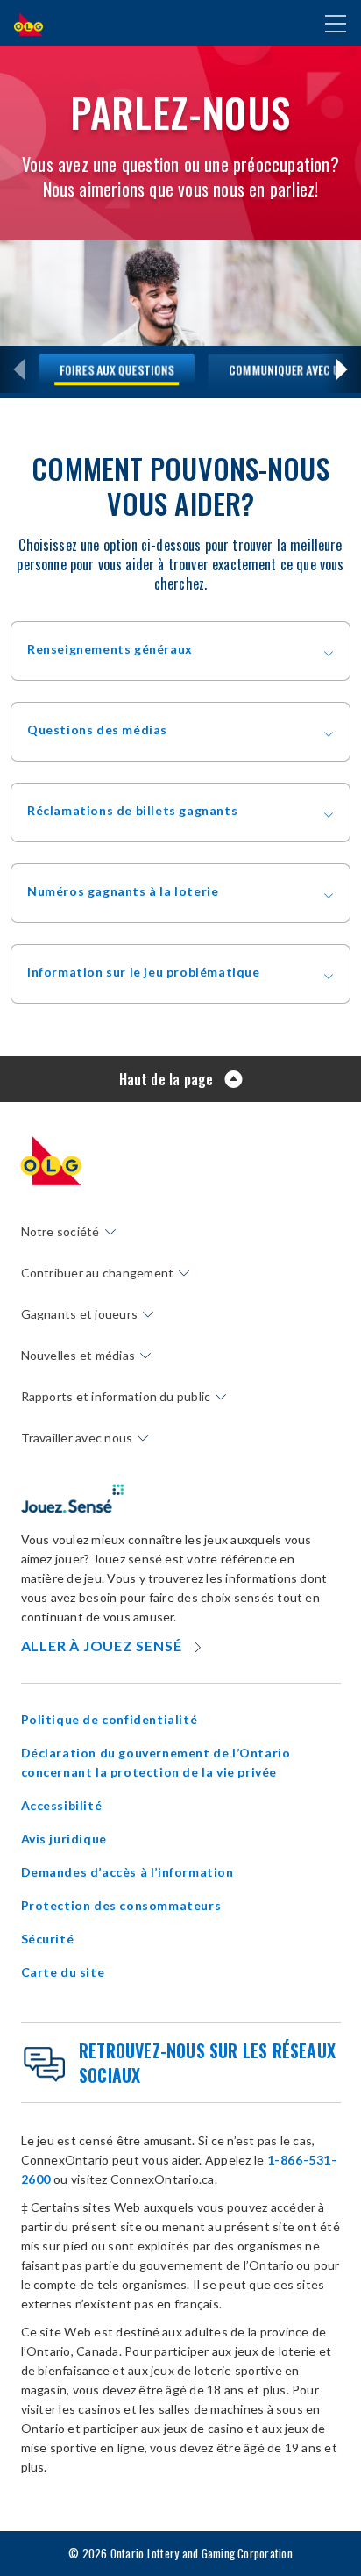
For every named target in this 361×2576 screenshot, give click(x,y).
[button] (180, 651)
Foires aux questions (117, 369)
